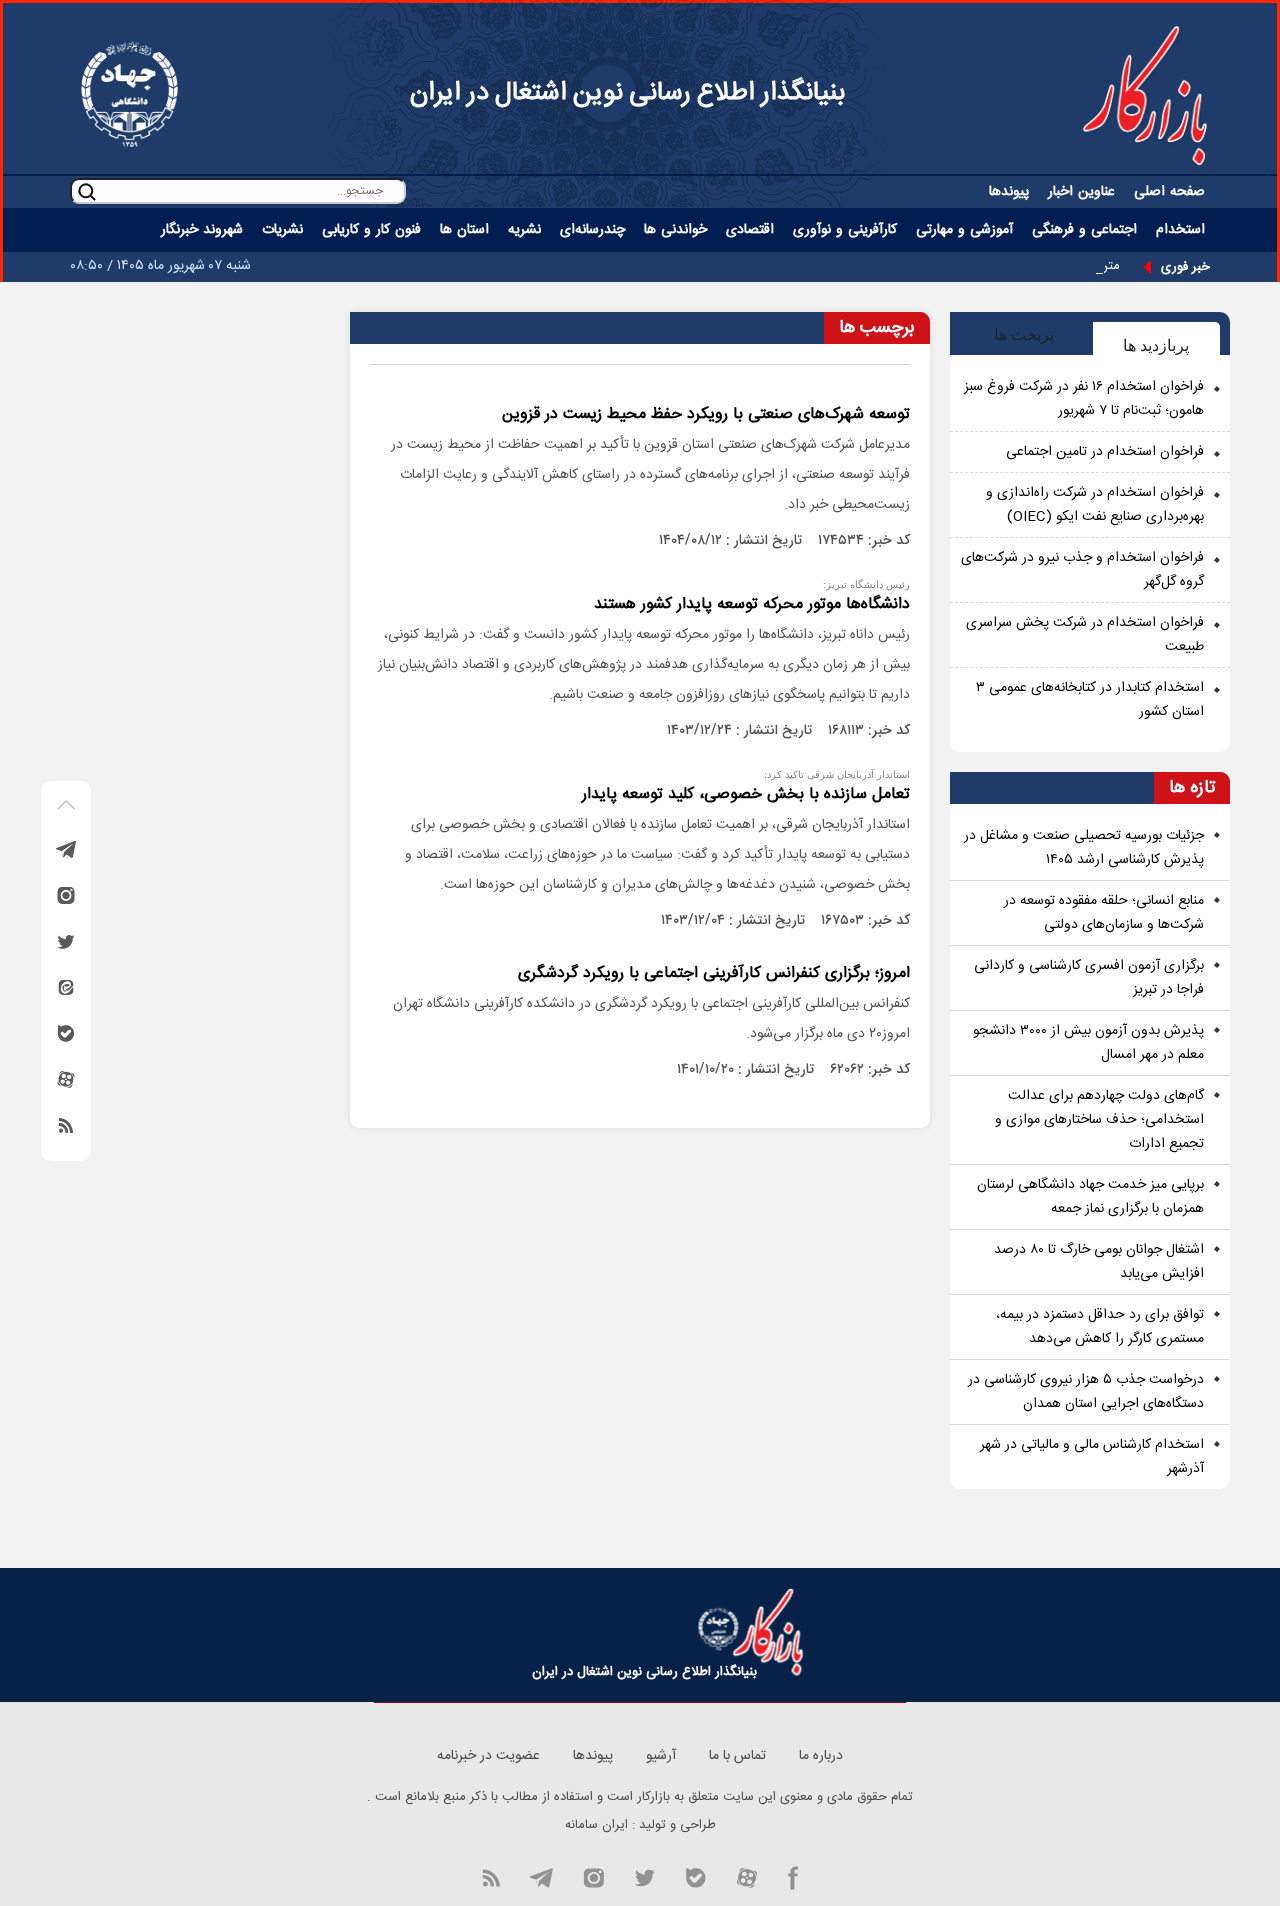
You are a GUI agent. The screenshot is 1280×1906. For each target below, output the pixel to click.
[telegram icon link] (541, 1876)
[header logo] (1145, 95)
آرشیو (661, 1756)
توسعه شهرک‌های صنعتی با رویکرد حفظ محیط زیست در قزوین (703, 414)
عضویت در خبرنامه (488, 1756)
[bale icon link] (695, 1876)
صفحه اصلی (1169, 192)
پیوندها (1009, 192)
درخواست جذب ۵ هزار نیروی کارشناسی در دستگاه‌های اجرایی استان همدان (1086, 1392)
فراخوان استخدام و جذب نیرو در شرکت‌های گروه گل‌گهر (1082, 570)
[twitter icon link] (644, 1876)
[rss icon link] (491, 1876)
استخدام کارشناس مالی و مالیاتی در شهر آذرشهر (1092, 1457)
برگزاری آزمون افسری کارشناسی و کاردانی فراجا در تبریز (1089, 978)
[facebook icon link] (793, 1876)
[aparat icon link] (747, 1876)
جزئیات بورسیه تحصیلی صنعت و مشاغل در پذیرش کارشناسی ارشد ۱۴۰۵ (1084, 848)
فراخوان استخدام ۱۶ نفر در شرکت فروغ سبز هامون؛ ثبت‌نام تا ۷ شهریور (1084, 399)
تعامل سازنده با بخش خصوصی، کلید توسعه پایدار (746, 794)
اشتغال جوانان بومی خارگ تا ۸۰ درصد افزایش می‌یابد (1099, 1262)
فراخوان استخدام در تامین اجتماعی (1105, 452)
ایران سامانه (596, 1825)
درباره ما (821, 1756)
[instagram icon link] (593, 1876)
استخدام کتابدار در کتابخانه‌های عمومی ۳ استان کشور (1090, 700)
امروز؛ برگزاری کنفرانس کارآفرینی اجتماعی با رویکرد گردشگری (714, 973)
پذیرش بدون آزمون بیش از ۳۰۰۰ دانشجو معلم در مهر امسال (1088, 1043)
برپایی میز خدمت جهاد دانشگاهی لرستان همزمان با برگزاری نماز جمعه (1090, 1197)
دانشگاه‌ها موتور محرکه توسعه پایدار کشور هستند (752, 604)
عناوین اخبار (1081, 192)
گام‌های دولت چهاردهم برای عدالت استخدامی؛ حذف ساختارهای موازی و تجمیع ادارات (1099, 1120)
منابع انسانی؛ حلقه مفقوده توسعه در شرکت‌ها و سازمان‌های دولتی (1104, 913)
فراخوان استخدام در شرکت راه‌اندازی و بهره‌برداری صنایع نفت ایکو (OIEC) (1095, 505)
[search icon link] (87, 191)
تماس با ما (737, 1756)
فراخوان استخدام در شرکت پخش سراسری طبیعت (1085, 635)
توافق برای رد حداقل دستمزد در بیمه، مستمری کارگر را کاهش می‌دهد (1100, 1327)
